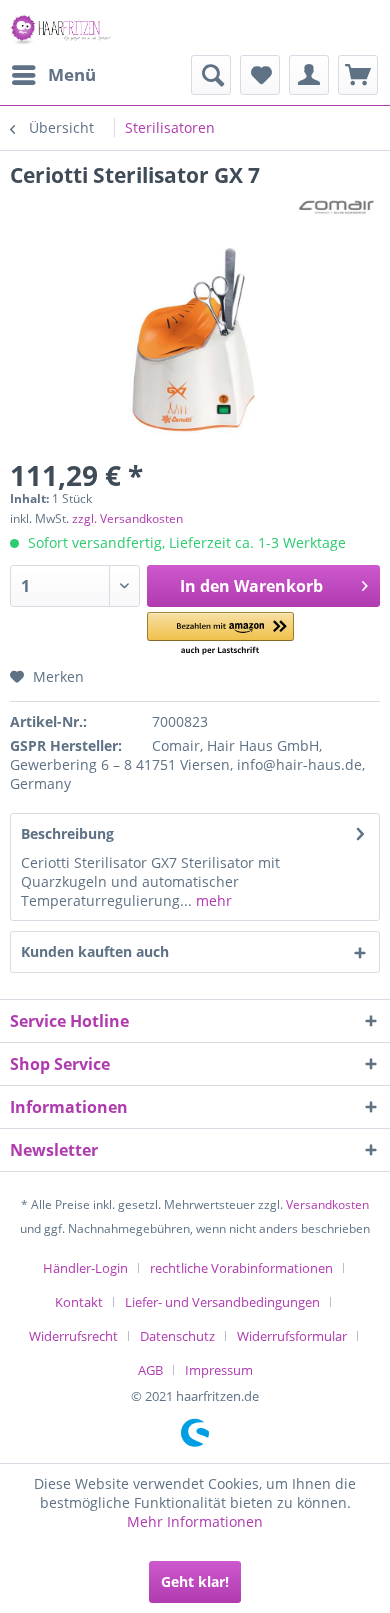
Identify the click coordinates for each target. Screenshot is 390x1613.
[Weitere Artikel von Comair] (337, 206)
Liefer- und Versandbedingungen (222, 1302)
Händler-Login (85, 1268)
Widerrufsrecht (73, 1336)
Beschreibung (67, 833)
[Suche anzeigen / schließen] (211, 75)
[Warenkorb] (358, 75)
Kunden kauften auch (95, 951)
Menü (72, 74)
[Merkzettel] (260, 75)
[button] (220, 634)
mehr (212, 900)
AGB (150, 1370)
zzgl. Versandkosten (127, 518)
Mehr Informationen (195, 1521)
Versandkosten (327, 1204)
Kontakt (79, 1302)
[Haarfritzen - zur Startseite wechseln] (62, 27)
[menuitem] (53, 75)
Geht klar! (195, 1581)
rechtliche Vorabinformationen (241, 1268)
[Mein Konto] (309, 75)
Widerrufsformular (292, 1336)
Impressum (219, 1370)
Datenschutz (177, 1336)
